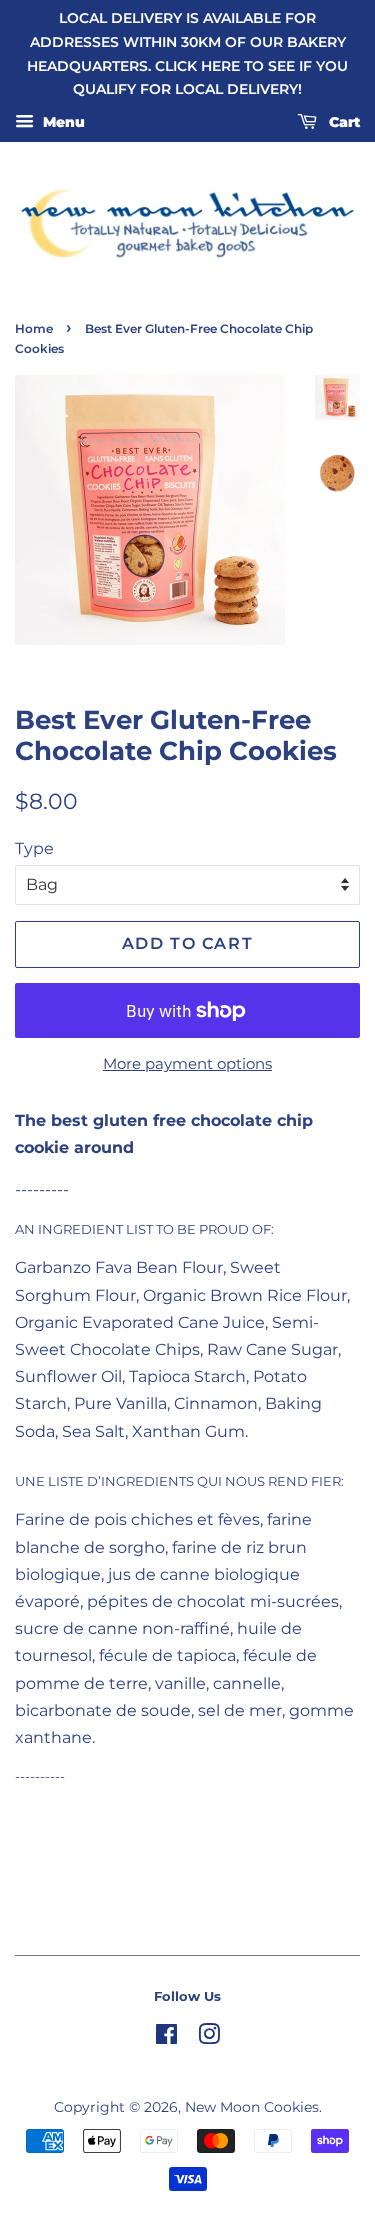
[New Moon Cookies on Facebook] (166, 2038)
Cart (342, 123)
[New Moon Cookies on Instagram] (209, 2038)
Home (34, 328)
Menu (62, 123)
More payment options (187, 1063)
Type (34, 848)
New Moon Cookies (252, 2107)
